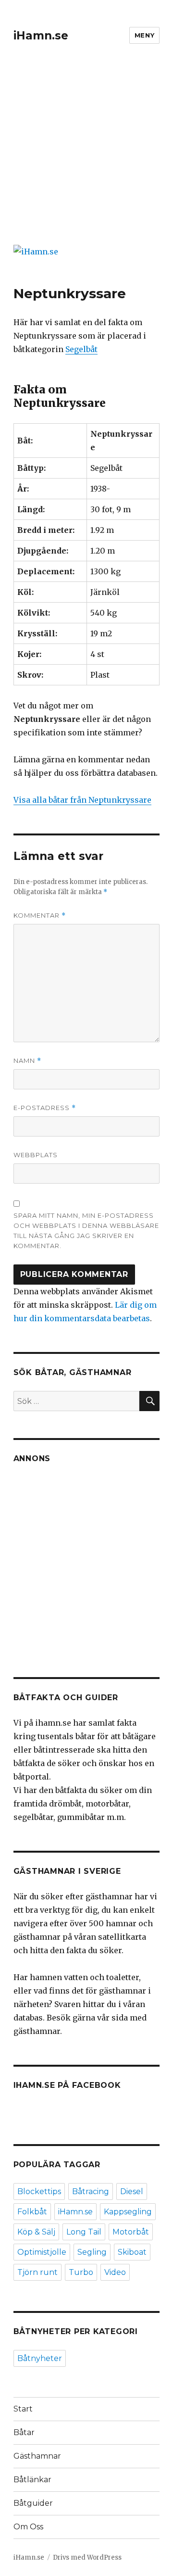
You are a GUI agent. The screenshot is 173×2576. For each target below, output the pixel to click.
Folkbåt (32, 2212)
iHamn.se (41, 36)
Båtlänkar (32, 2480)
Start (23, 2409)
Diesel (132, 2191)
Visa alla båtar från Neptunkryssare (82, 800)
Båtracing (91, 2191)
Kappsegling (128, 2212)
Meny (144, 35)
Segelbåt (81, 349)
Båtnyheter (40, 2358)
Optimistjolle (42, 2252)
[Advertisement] (86, 151)
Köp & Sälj (36, 2232)
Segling (92, 2252)
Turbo (81, 2272)
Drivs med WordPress (87, 2557)
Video (115, 2272)
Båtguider (33, 2503)
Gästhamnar (37, 2456)
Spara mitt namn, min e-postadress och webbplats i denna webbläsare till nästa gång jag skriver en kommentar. (86, 1231)
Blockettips (39, 2191)
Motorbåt (131, 2232)
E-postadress (45, 1108)
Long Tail (84, 2232)
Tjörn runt (37, 2272)
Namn (27, 1061)
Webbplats (36, 1155)
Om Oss (28, 2527)
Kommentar (40, 915)
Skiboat (132, 2252)
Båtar (24, 2432)
